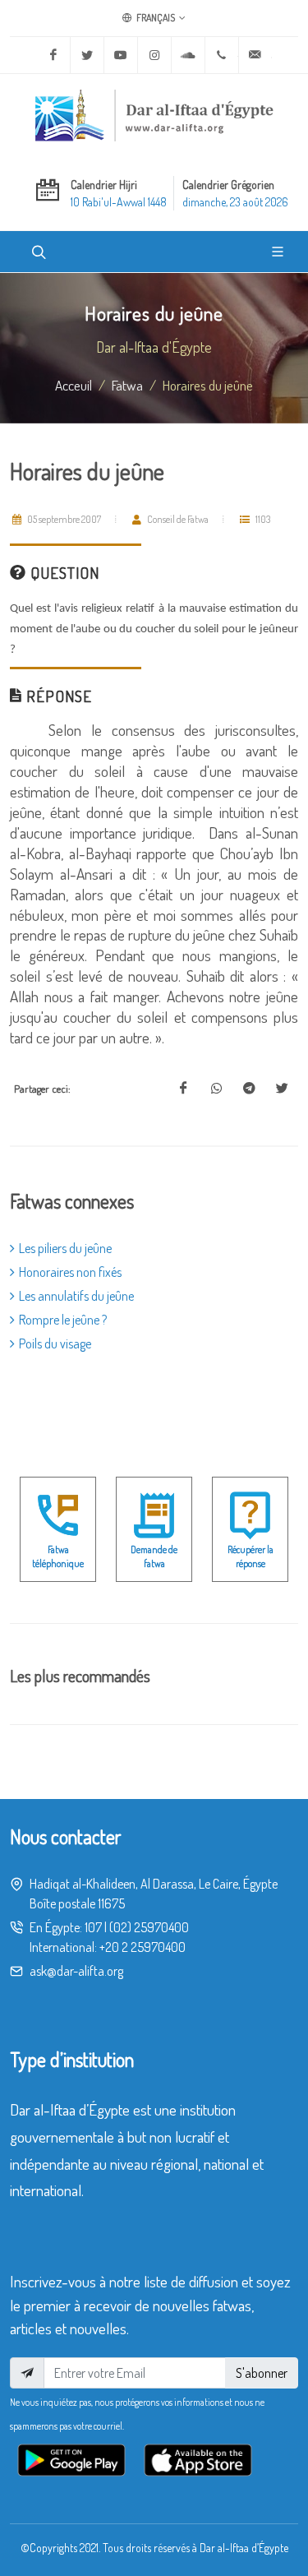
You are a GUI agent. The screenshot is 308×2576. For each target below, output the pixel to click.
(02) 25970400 (149, 1927)
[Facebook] (53, 55)
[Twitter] (87, 55)
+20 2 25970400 (143, 1947)
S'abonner (262, 2373)
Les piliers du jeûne (65, 1248)
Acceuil (74, 385)
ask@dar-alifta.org (76, 1971)
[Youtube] (121, 55)
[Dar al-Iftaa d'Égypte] (154, 115)
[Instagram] (154, 55)
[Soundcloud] (188, 55)
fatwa (127, 385)
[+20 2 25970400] (222, 55)
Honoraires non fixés (70, 1272)
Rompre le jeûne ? (63, 1320)
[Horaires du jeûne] (183, 1089)
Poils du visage (55, 1343)
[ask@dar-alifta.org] (255, 55)
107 (93, 1927)
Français (155, 18)
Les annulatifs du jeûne (76, 1296)
